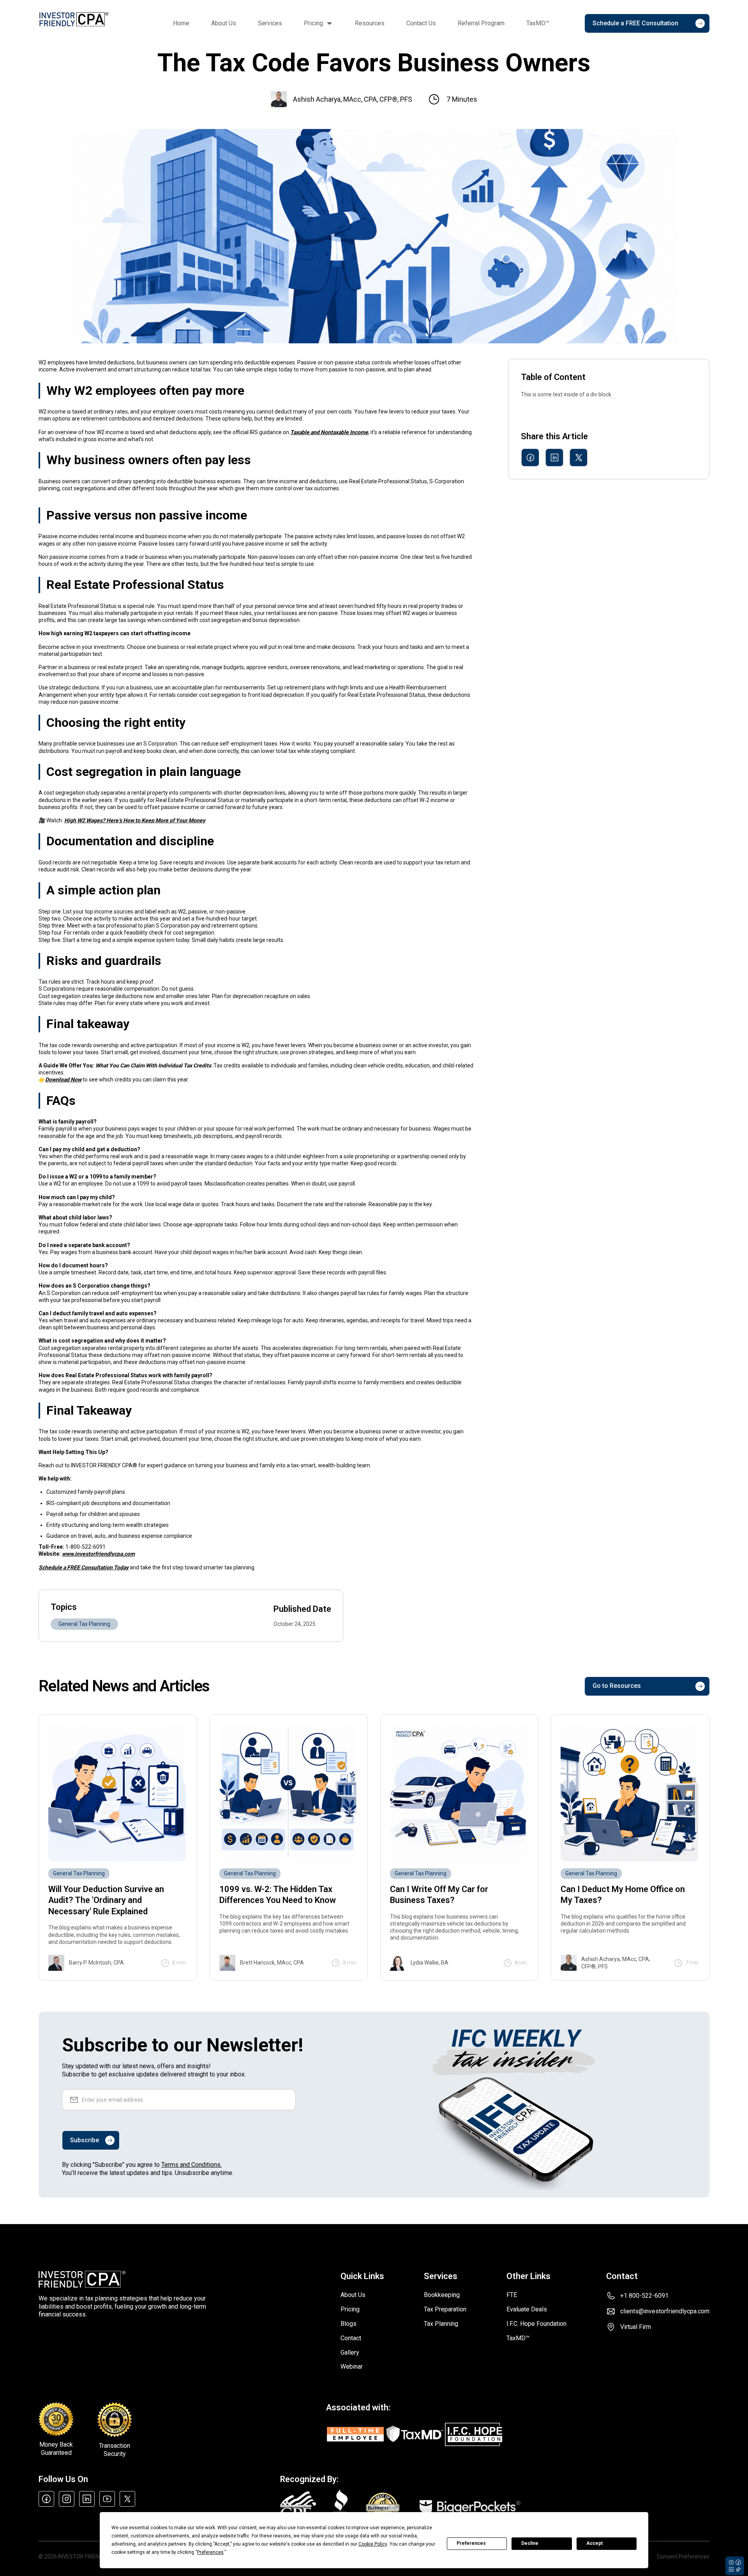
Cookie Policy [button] (373, 2544)
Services (270, 23)
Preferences (471, 2543)
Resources (370, 23)
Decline (530, 2543)
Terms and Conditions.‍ (191, 2165)
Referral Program (481, 23)
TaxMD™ (538, 23)
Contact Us (421, 23)
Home (181, 23)
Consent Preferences (683, 2557)
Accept (595, 2543)
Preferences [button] (210, 2552)
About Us (224, 23)
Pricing (313, 23)
